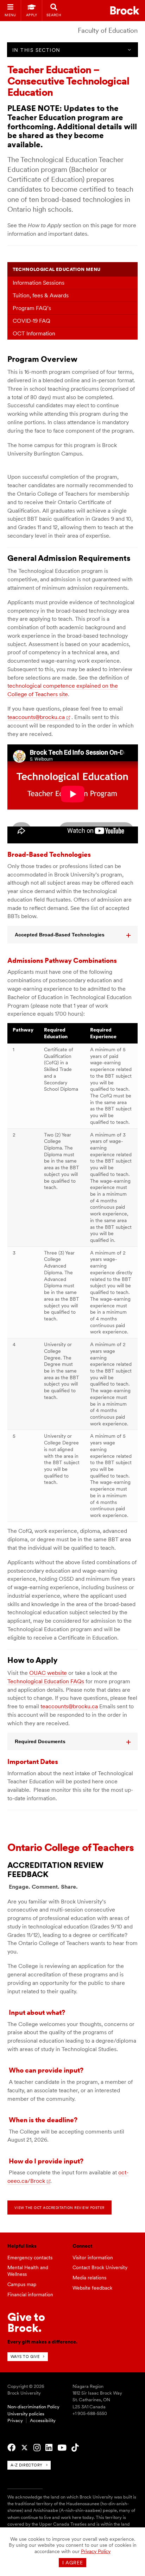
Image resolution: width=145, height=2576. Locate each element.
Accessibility (43, 2420)
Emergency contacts (30, 2258)
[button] (73, 935)
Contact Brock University (100, 2267)
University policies (26, 2414)
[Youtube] (62, 2448)
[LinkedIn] (49, 2448)
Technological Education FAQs (46, 1681)
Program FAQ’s (32, 308)
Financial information (30, 2295)
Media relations (89, 2278)
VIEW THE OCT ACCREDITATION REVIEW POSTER (59, 2207)
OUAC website (48, 1673)
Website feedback (92, 2288)
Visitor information (93, 2258)
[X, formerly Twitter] (24, 2448)
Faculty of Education (108, 30)
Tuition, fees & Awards (41, 295)
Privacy (15, 2420)
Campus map (22, 2284)
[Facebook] (11, 2448)
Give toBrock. (26, 2322)
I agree (73, 2563)
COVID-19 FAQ (31, 321)
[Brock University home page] (125, 10)
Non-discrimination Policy (33, 2407)
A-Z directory (27, 2465)
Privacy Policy (96, 2551)
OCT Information (34, 333)
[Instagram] (37, 2448)
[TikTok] (75, 2448)
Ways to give (25, 2357)
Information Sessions (39, 283)
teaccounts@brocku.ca (36, 717)
